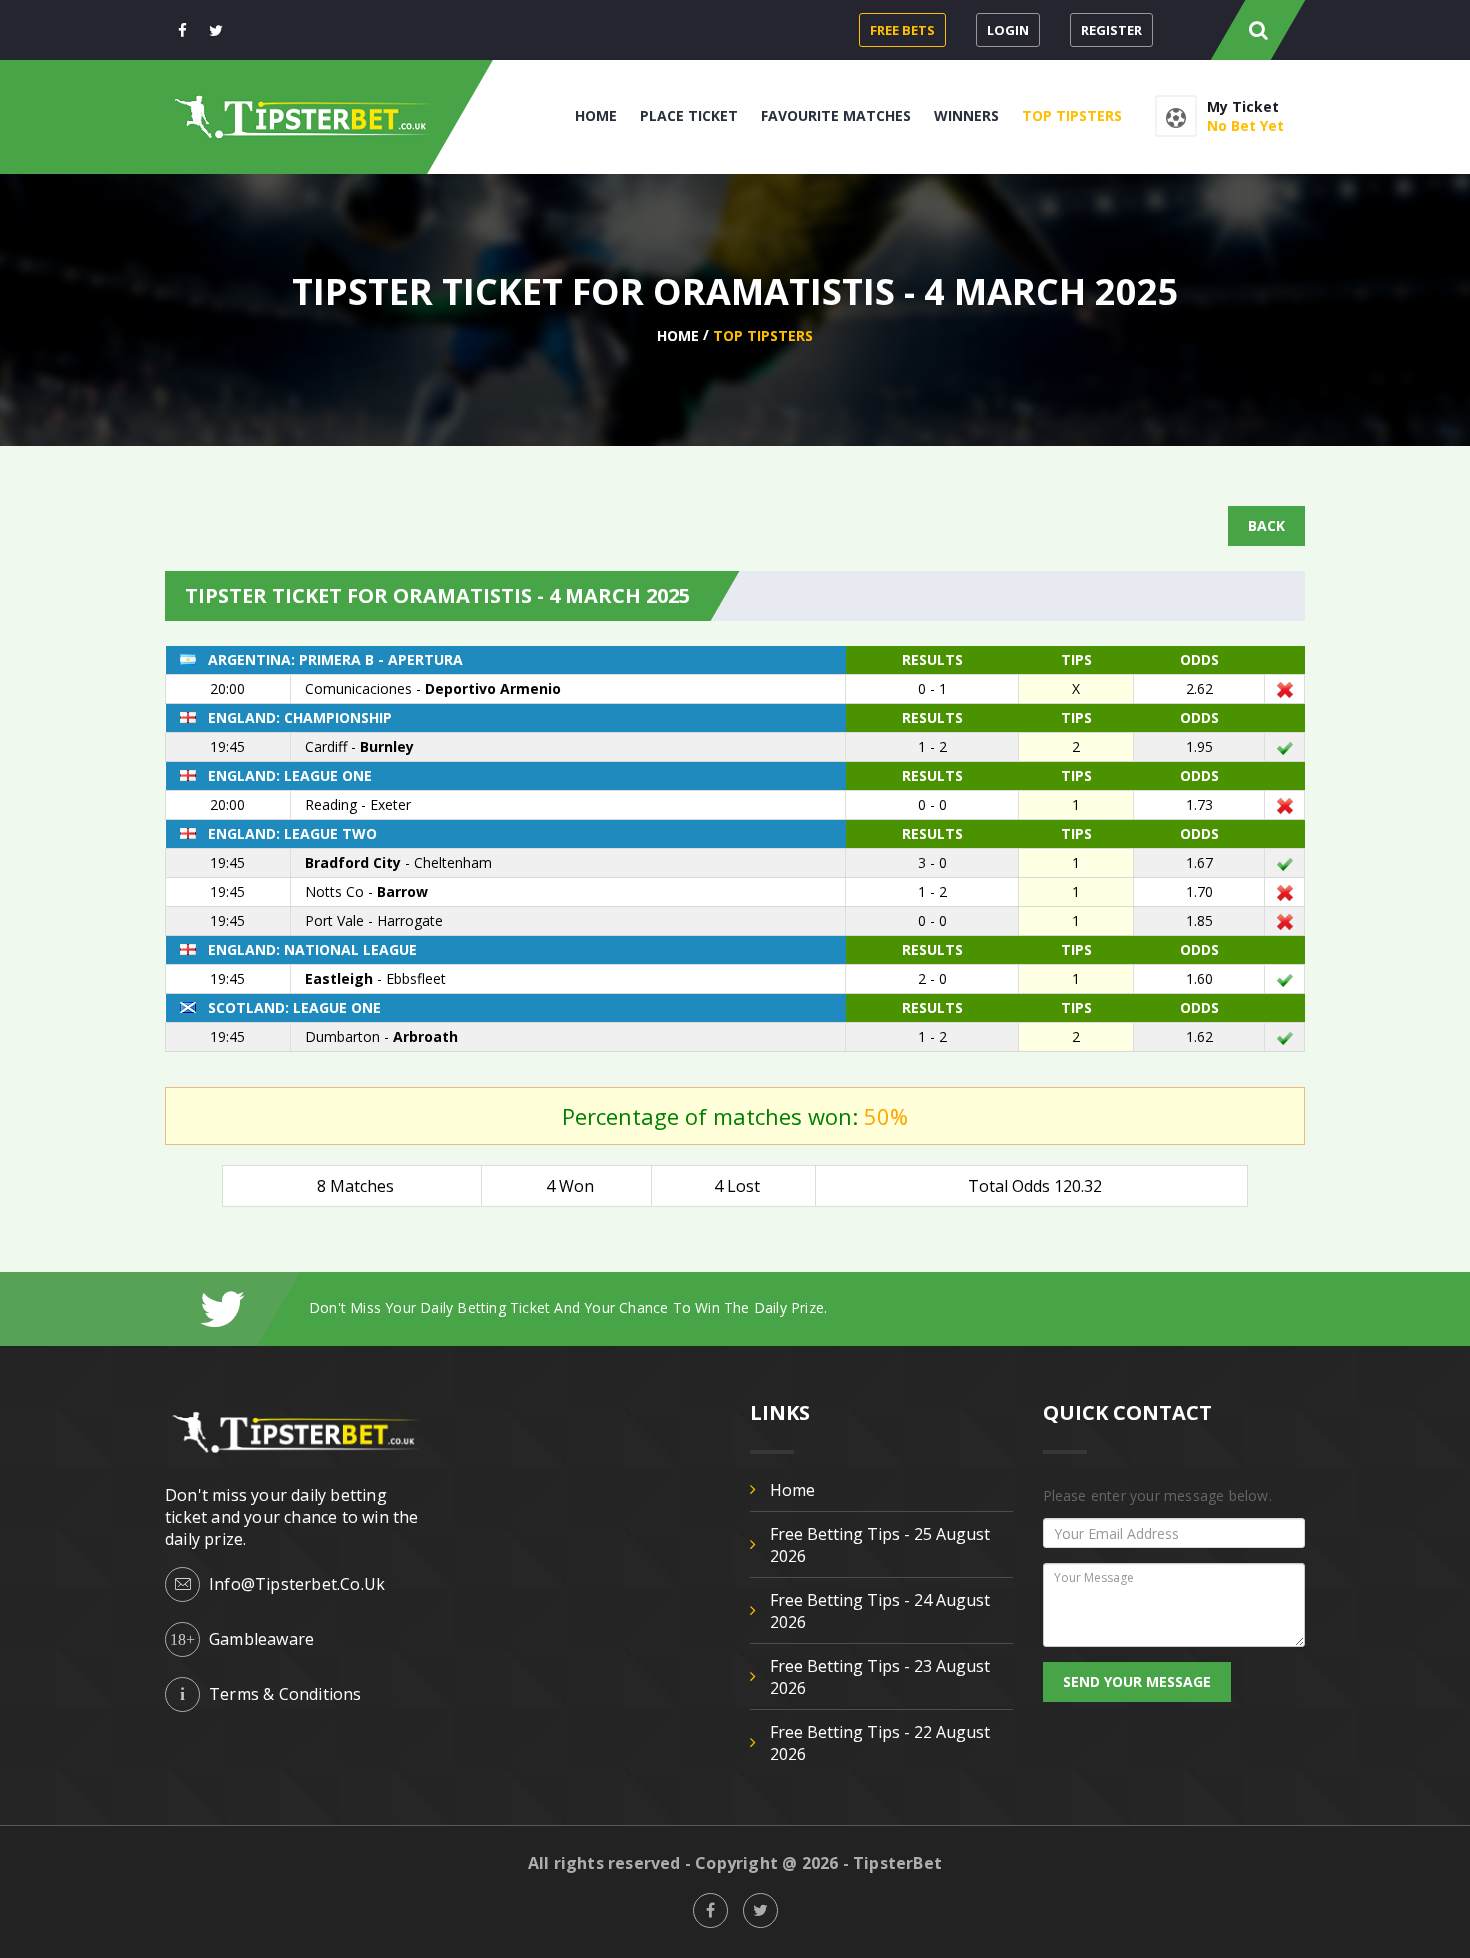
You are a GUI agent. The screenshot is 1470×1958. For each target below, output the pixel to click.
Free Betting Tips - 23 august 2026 (880, 1677)
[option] (807, 1307)
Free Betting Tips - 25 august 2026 (880, 1545)
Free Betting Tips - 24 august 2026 (880, 1611)
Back (1266, 525)
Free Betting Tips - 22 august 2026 (880, 1743)
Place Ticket (689, 115)
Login (1008, 30)
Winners (966, 115)
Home (596, 115)
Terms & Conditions (285, 1694)
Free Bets (902, 30)
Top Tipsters (1072, 115)
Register (1111, 30)
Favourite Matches (836, 115)
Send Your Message (1137, 1681)
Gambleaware (261, 1639)
